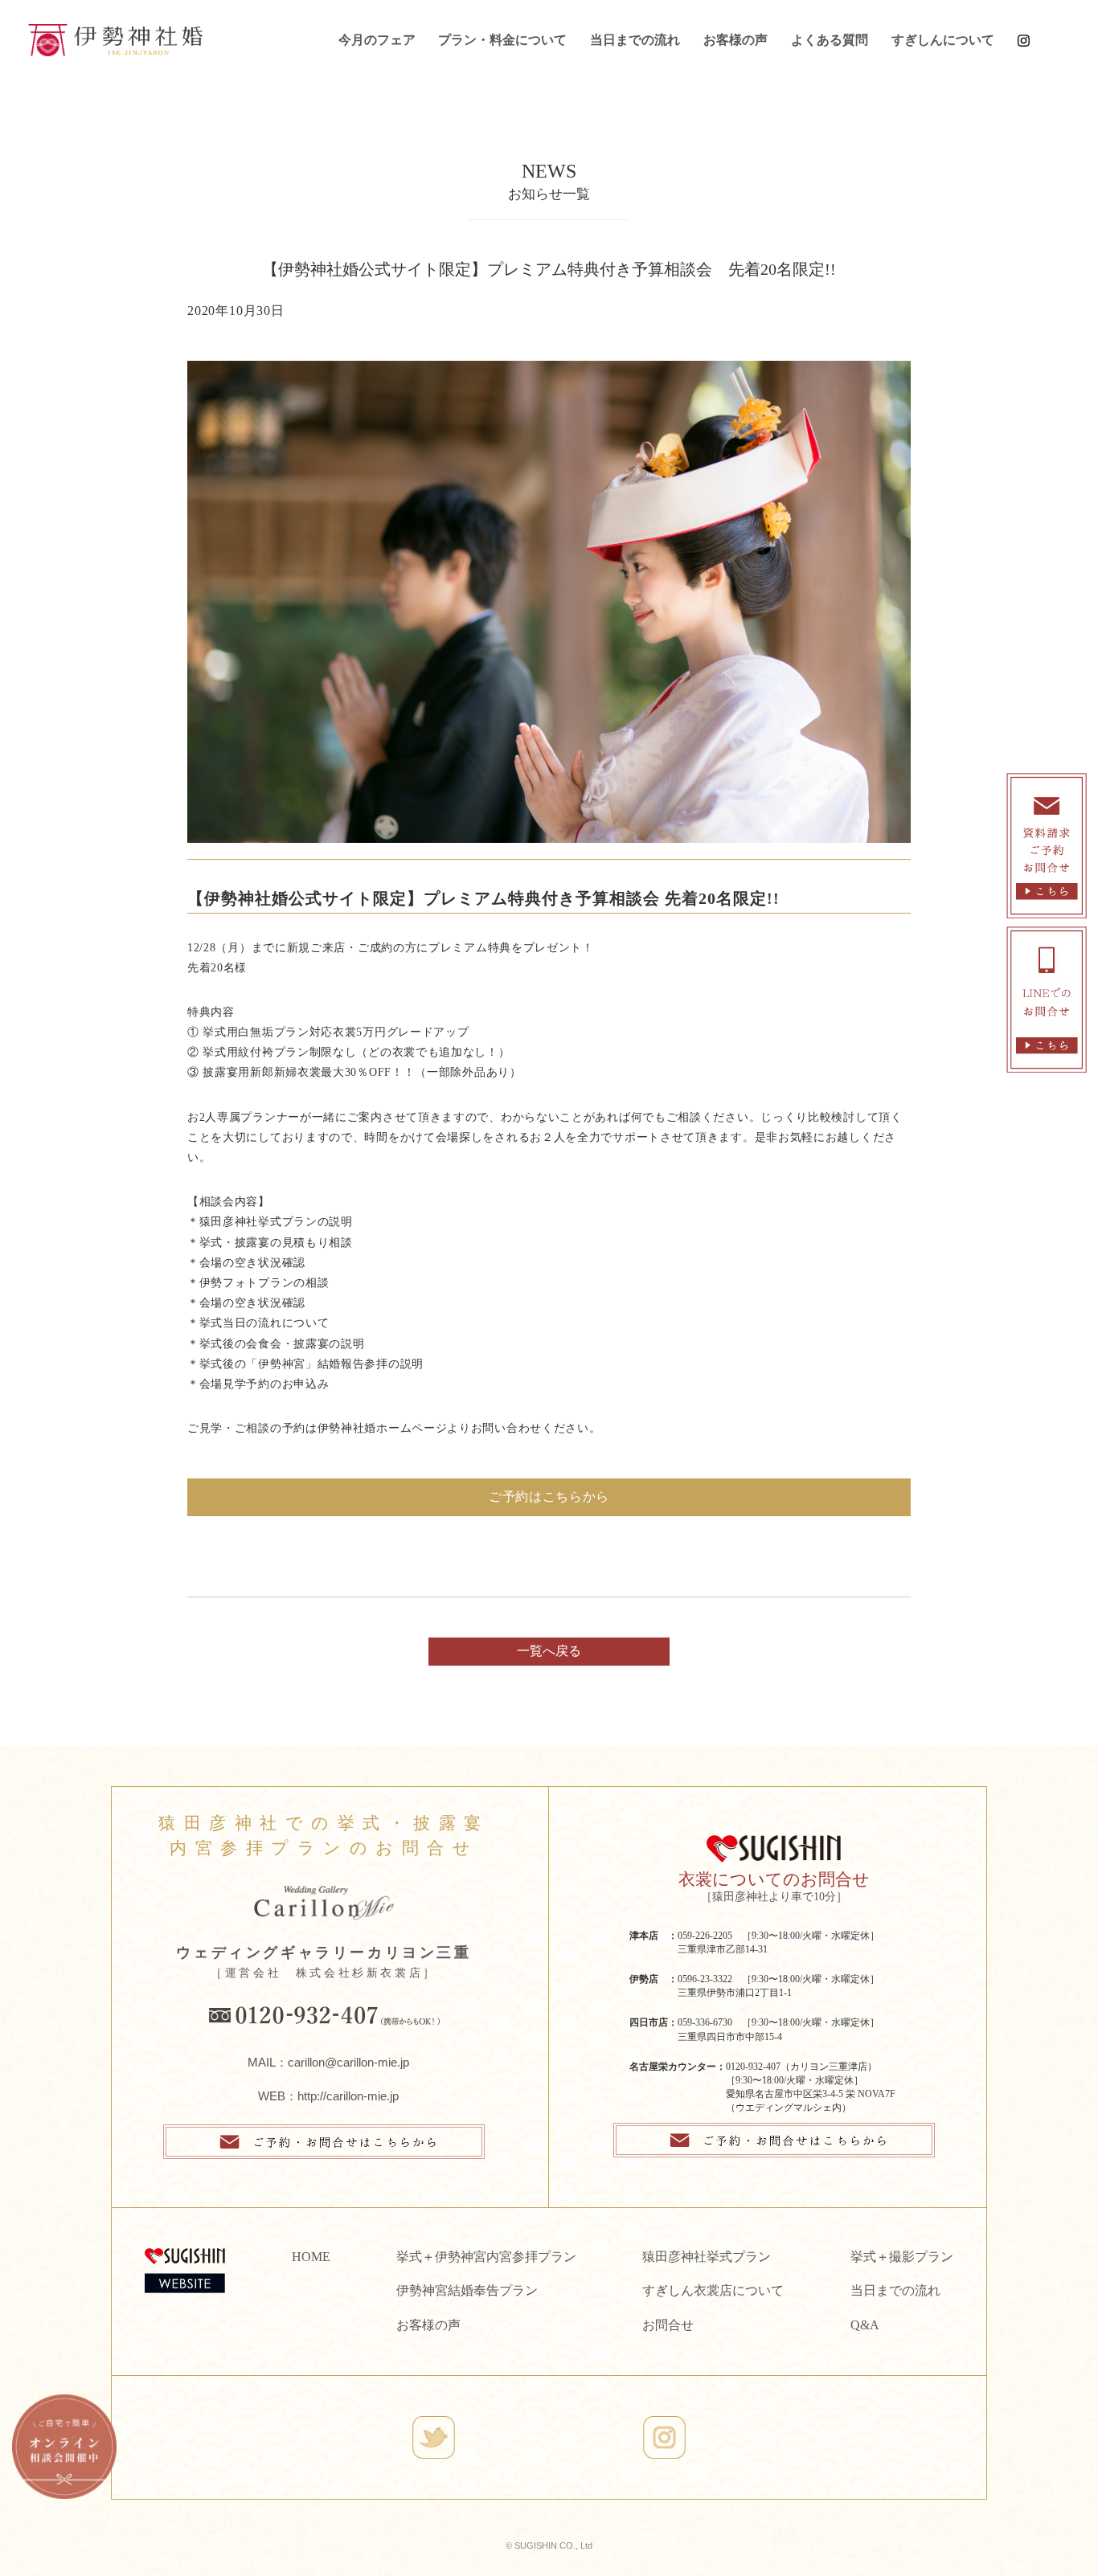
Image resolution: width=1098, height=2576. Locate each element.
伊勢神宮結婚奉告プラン (467, 2290)
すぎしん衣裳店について (713, 2290)
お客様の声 (735, 40)
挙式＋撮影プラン (902, 2257)
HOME (311, 2257)
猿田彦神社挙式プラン (707, 2257)
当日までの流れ (635, 40)
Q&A (865, 2325)
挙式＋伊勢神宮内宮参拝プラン (486, 2257)
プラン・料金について (502, 40)
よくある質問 (830, 40)
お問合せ (668, 2325)
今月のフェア (377, 40)
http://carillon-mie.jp (348, 2096)
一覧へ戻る (549, 1651)
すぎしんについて (943, 40)
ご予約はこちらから (549, 1497)
